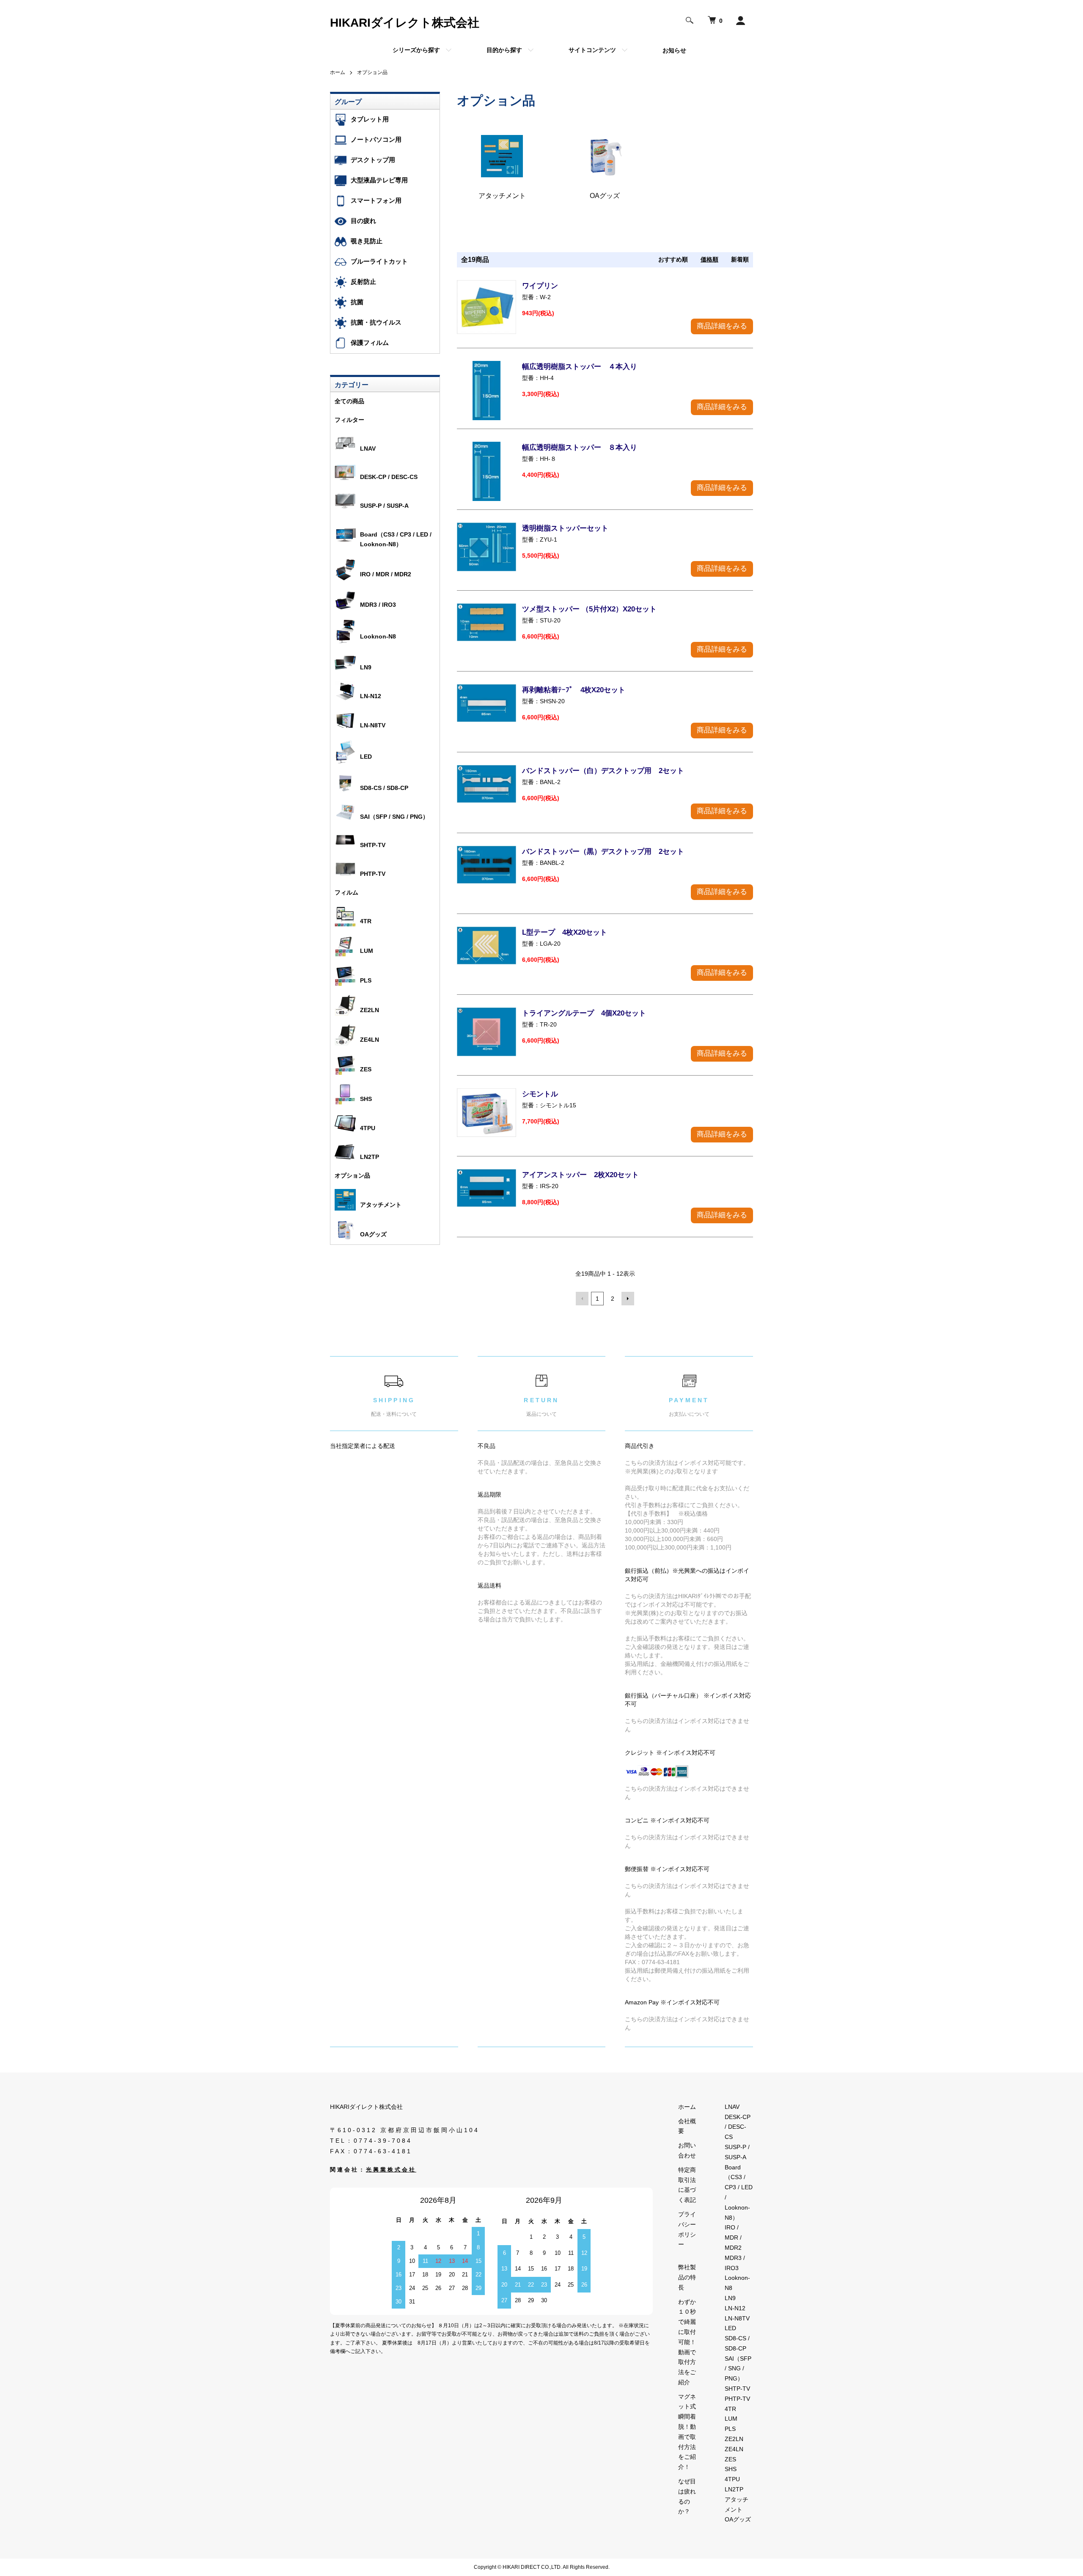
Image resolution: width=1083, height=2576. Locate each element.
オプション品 (372, 72)
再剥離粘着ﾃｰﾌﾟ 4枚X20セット (574, 690)
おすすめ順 (673, 259)
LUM (367, 951)
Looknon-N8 (378, 636)
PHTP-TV (373, 874)
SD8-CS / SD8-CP (384, 788)
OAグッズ (373, 1234)
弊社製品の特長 (687, 2277)
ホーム (338, 72)
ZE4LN (370, 1040)
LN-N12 (371, 696)
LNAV (368, 449)
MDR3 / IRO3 (378, 605)
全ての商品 (349, 401)
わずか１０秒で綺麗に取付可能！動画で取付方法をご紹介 (687, 2342)
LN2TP (370, 1157)
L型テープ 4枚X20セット (565, 932)
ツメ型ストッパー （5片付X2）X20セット (589, 609)
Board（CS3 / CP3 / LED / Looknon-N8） (396, 539)
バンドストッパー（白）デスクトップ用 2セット (603, 771)
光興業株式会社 (391, 2170)
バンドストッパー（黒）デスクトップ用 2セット (603, 852)
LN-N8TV (373, 725)
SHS (366, 1099)
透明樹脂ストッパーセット (565, 528)
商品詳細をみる (722, 326)
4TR (366, 921)
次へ (628, 1299)
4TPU (368, 1128)
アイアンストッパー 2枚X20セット (580, 1175)
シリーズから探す (416, 50)
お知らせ (674, 50)
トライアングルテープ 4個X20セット (584, 1013)
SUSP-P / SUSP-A (384, 506)
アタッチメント (381, 1205)
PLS (366, 980)
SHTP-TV (373, 845)
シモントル (540, 1094)
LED (366, 757)
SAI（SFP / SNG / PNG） (394, 817)
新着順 (740, 259)
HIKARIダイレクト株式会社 (405, 23)
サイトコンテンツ (592, 50)
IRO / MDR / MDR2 (386, 574)
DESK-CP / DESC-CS (389, 477)
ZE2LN (370, 1010)
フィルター (349, 420)
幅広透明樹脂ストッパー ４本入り (580, 367)
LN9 (366, 667)
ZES (366, 1069)
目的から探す (504, 50)
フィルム (346, 892)
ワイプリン (540, 286)
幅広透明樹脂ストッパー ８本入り (580, 447)
